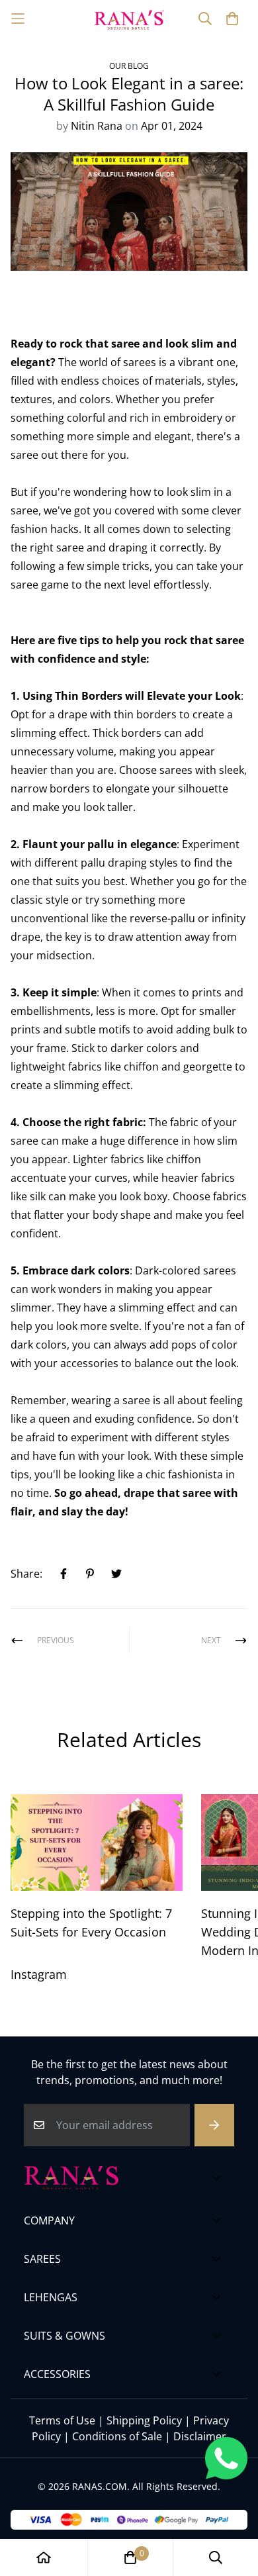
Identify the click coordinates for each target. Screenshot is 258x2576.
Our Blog (129, 66)
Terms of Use (62, 2420)
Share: (26, 1574)
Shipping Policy (144, 2420)
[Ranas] (129, 19)
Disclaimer (200, 2436)
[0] (130, 2557)
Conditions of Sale (117, 2436)
